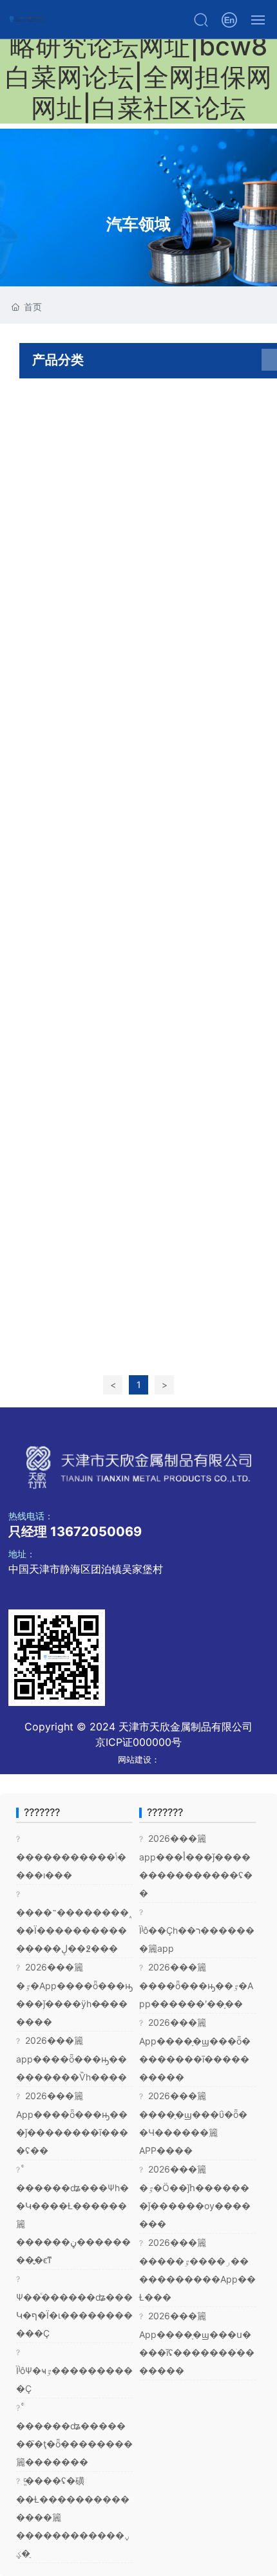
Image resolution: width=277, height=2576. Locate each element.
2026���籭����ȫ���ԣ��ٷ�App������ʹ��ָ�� (196, 1985)
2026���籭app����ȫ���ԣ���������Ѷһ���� (72, 2059)
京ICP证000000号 (138, 1742)
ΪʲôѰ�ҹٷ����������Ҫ (74, 2371)
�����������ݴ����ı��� (71, 1857)
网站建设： (139, 1759)
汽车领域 (138, 224)
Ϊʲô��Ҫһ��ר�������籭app (197, 1931)
